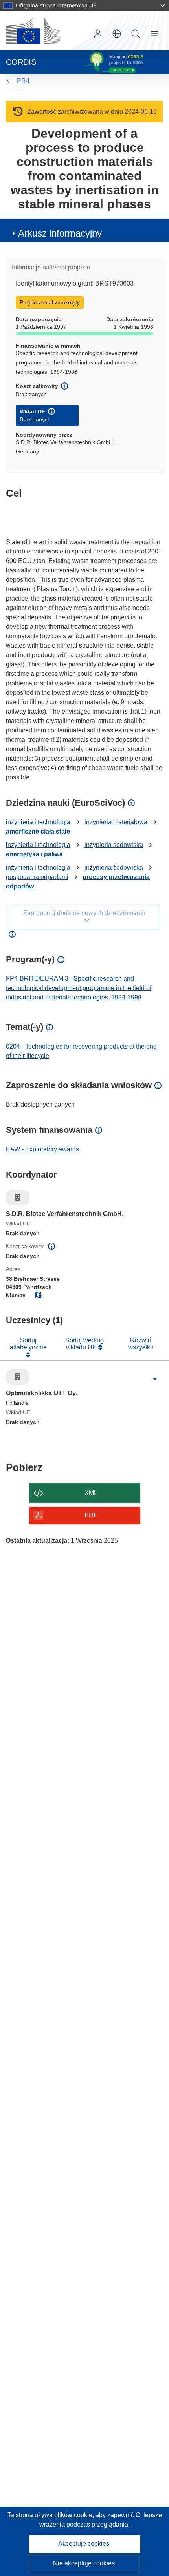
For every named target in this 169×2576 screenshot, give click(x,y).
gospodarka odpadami (37, 877)
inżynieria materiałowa (116, 822)
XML (91, 1493)
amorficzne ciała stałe (38, 831)
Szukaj (136, 34)
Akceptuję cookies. (84, 2544)
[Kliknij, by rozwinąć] (155, 1379)
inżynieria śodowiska (114, 845)
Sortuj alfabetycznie (28, 1344)
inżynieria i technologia (38, 822)
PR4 (23, 81)
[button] (117, 34)
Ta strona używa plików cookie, (51, 2515)
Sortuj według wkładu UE (84, 1344)
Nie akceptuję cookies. (85, 2563)
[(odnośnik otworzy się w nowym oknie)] (33, 31)
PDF (91, 1515)
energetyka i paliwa (34, 854)
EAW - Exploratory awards (42, 1149)
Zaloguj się (98, 34)
